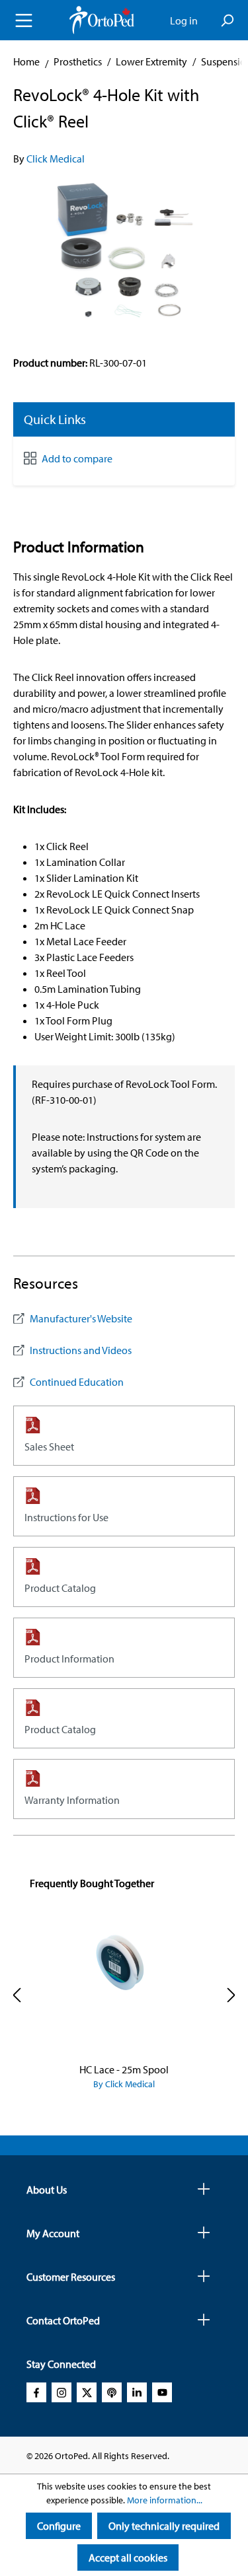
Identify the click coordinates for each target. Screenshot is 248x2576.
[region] (124, 254)
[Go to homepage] (102, 20)
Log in (184, 20)
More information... (165, 2500)
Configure (59, 2526)
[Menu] (24, 20)
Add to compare (77, 458)
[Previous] (17, 1995)
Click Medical (56, 159)
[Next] (231, 1995)
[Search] (227, 20)
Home (26, 61)
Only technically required (164, 2526)
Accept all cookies (128, 2558)
